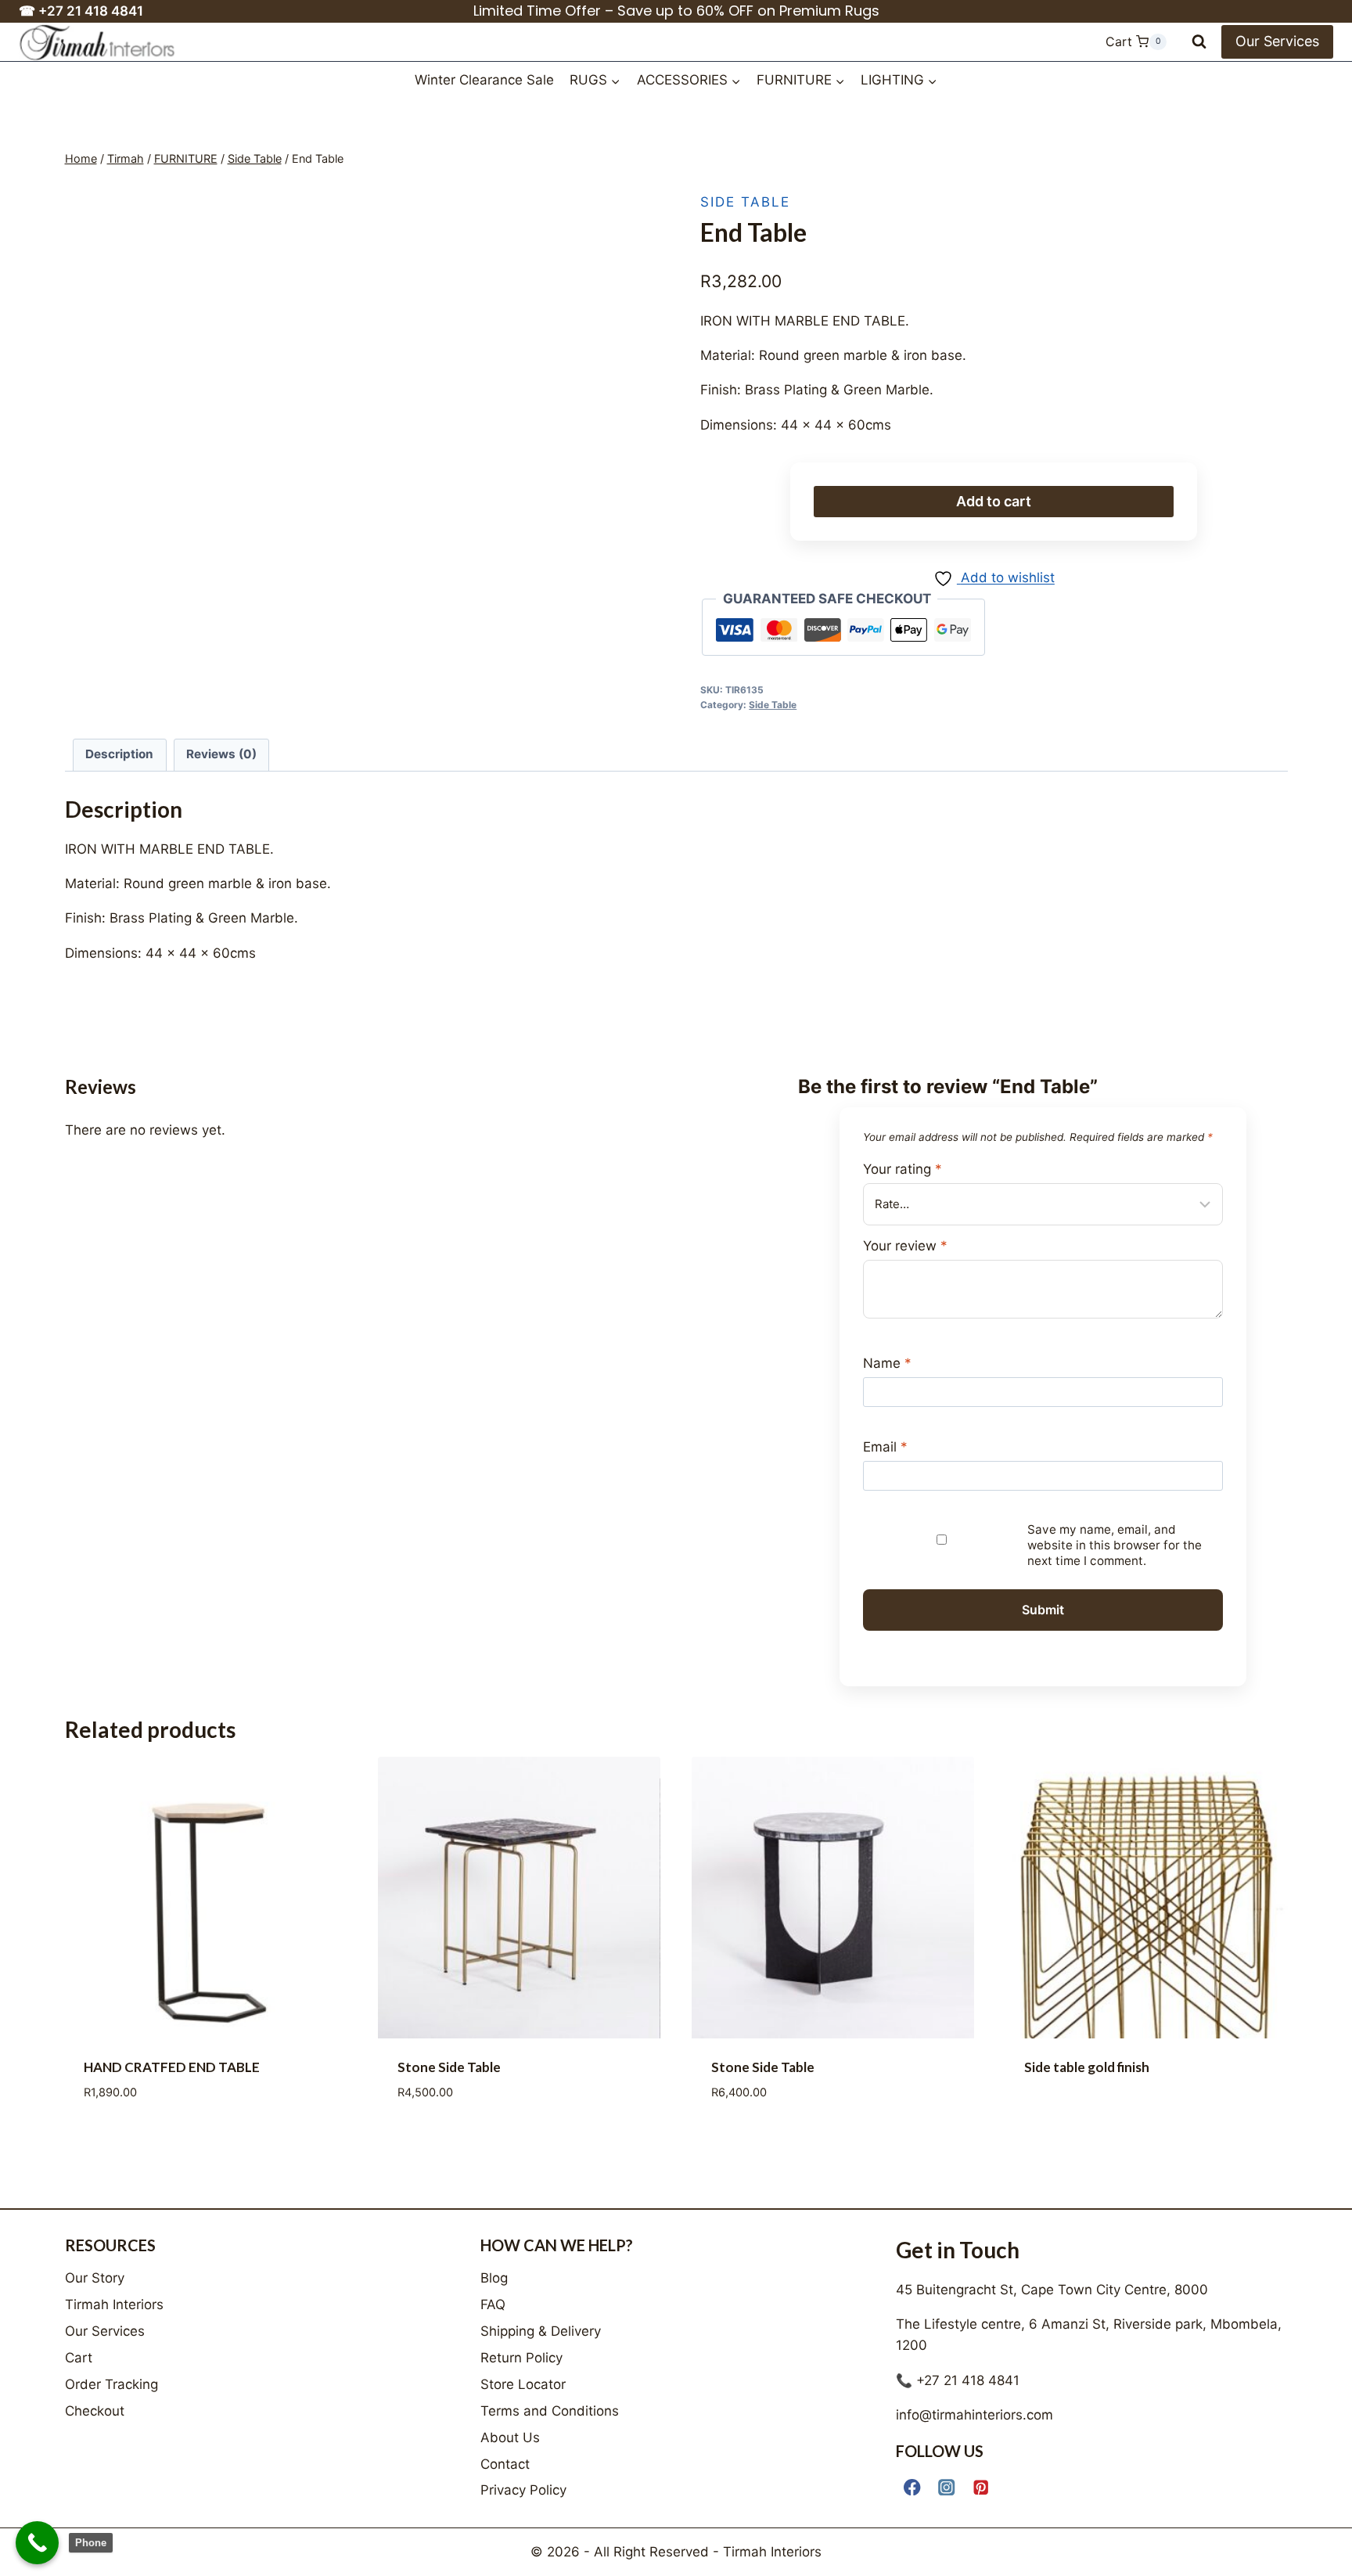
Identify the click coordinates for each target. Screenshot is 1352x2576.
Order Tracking (111, 2384)
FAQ (493, 2304)
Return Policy (521, 2358)
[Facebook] (913, 2487)
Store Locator (523, 2384)
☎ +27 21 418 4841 (81, 11)
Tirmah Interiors (114, 2304)
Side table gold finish (1087, 1428)
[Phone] (37, 2543)
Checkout (95, 2411)
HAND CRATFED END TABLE (172, 1428)
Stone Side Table (449, 1428)
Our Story (95, 2278)
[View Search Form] (1199, 42)
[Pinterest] (982, 2487)
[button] (631, 199)
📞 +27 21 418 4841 (958, 2380)
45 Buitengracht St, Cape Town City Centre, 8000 (1052, 2290)
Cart (79, 2358)
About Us (510, 2437)
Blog (494, 2278)
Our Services (1277, 41)
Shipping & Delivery (541, 2331)
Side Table (745, 202)
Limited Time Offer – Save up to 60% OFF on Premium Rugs (676, 11)
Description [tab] (119, 754)
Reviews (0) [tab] (221, 754)
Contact (505, 2464)
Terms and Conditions (550, 2411)
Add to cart (994, 501)
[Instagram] (947, 2487)
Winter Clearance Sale (484, 80)
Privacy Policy (523, 2490)
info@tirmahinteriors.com (974, 2415)
